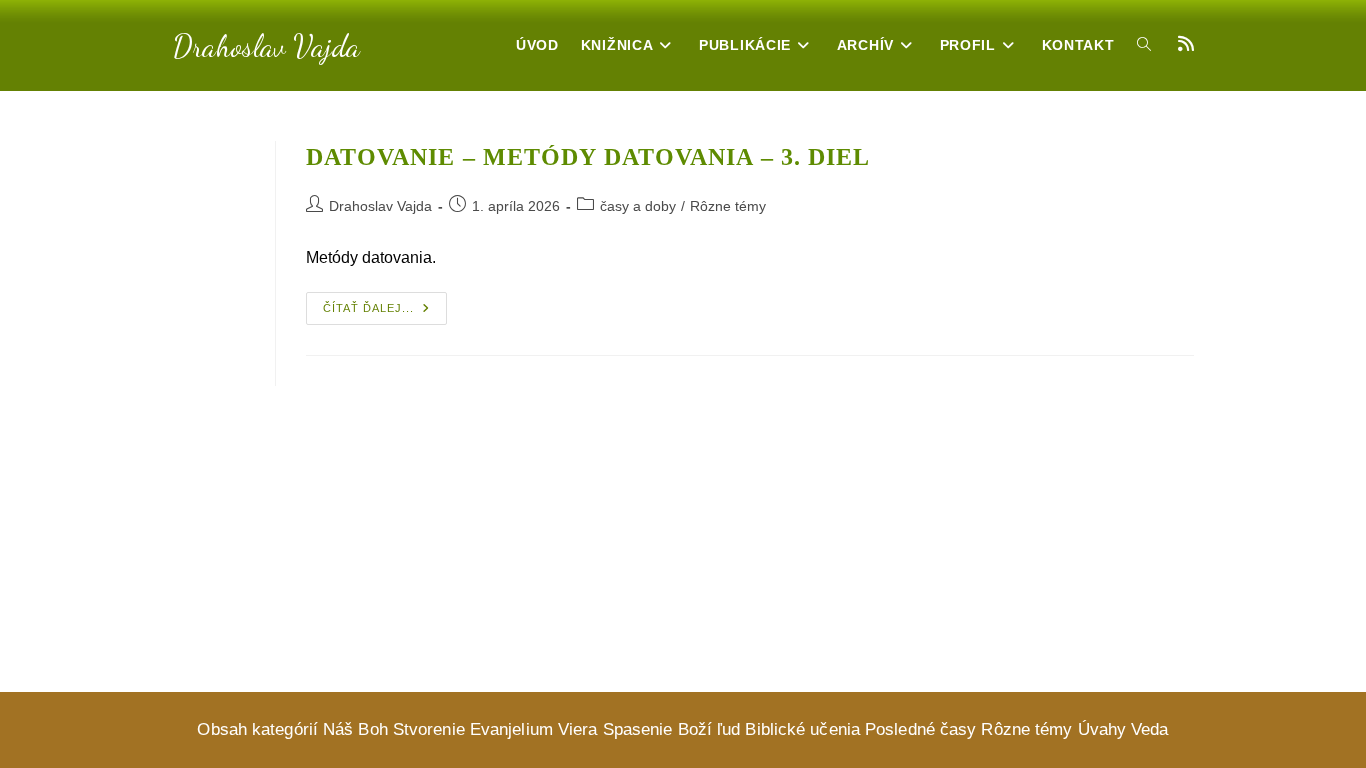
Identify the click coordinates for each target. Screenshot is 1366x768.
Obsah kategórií (257, 729)
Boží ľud (709, 729)
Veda (1149, 729)
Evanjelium (511, 729)
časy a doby (638, 206)
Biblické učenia (802, 729)
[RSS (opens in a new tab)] (1186, 44)
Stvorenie (429, 729)
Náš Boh (355, 729)
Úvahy (1102, 729)
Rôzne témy (728, 206)
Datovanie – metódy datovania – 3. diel (588, 157)
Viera (578, 729)
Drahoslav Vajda (266, 46)
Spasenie (638, 729)
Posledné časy (920, 729)
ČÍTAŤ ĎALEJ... (385, 313)
